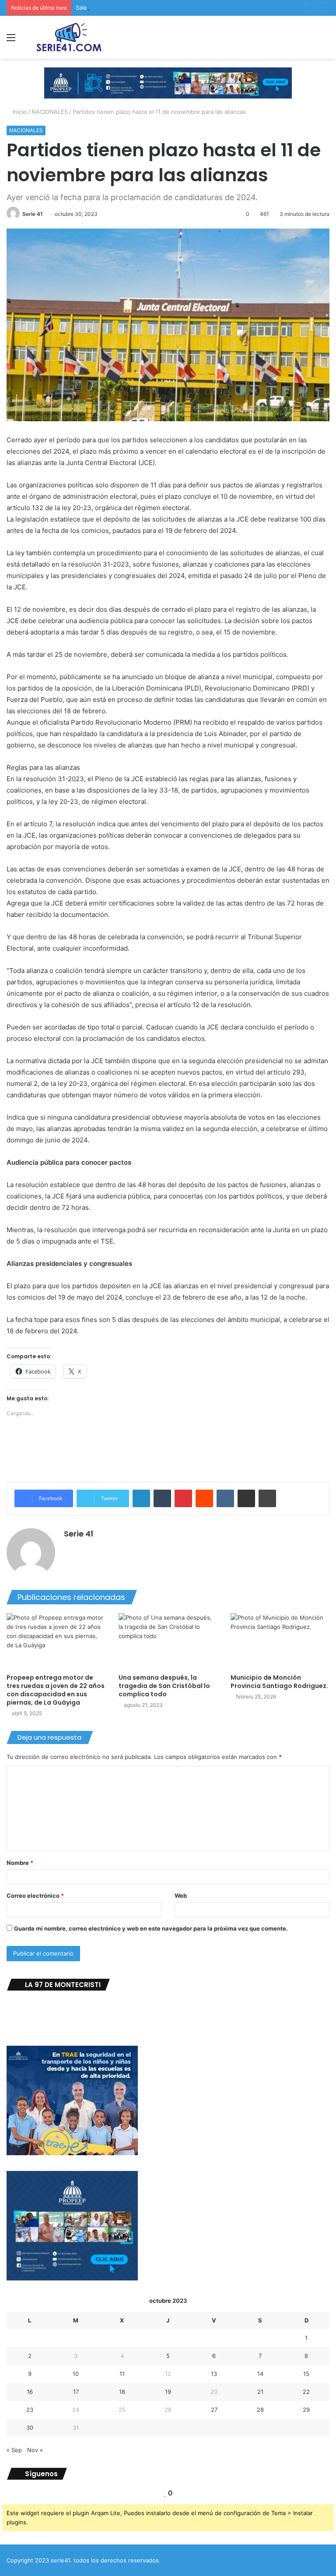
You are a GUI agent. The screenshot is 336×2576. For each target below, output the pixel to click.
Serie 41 (33, 214)
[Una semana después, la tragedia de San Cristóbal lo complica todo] (168, 1641)
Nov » (35, 2450)
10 (76, 2374)
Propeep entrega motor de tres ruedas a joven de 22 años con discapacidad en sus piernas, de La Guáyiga (56, 1690)
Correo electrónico (35, 1896)
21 (260, 2392)
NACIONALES (50, 112)
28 (260, 2410)
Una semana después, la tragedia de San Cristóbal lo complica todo (164, 1686)
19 (168, 2392)
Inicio (19, 112)
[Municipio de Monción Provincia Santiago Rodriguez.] (280, 1641)
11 (122, 2374)
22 (306, 2392)
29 (306, 2410)
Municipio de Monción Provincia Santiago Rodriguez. (279, 1682)
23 (30, 2410)
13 (214, 2374)
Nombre (20, 1863)
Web (181, 1896)
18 (122, 2392)
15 (306, 2374)
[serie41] (68, 37)
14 (260, 2374)
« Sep (14, 2450)
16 (30, 2392)
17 (76, 2392)
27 (214, 2410)
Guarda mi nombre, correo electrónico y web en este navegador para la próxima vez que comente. (151, 1928)
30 (30, 2428)
